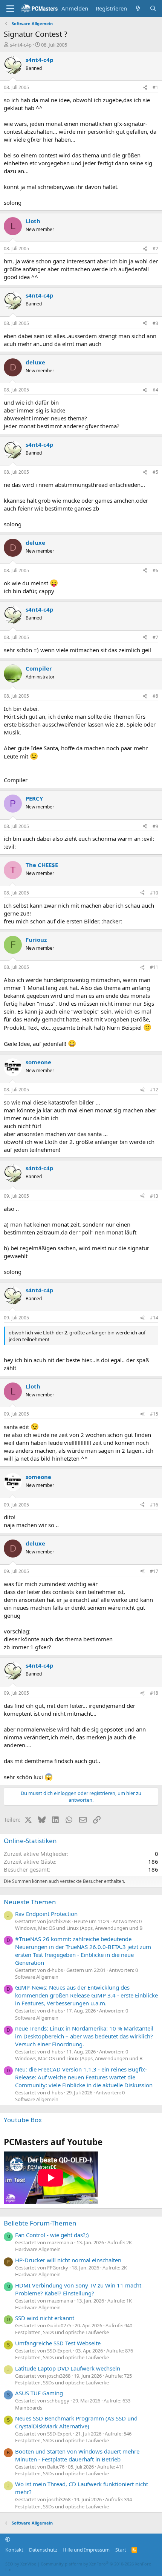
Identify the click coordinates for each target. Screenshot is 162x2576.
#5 (155, 472)
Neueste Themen (30, 1902)
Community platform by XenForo (78, 2567)
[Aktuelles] (138, 8)
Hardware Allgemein (38, 2249)
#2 (155, 249)
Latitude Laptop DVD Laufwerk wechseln (68, 2368)
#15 (154, 1414)
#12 (154, 1090)
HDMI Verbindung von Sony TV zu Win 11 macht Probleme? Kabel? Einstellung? (78, 2289)
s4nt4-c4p (21, 45)
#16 (154, 1505)
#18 (154, 1693)
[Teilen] (145, 88)
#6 (155, 570)
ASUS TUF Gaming (39, 2393)
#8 (155, 696)
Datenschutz (43, 2550)
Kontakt (14, 2550)
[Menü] (10, 9)
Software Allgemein (37, 1977)
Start (121, 2550)
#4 (155, 390)
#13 (154, 1196)
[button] (8, 2539)
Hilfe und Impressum (86, 2550)
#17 (154, 1571)
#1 (155, 87)
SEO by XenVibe (21, 2564)
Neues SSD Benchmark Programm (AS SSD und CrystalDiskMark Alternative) (76, 2422)
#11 (154, 967)
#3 (155, 323)
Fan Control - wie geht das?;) (52, 2235)
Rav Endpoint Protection (46, 1914)
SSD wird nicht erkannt (45, 2318)
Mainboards (29, 2408)
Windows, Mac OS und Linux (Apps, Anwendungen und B (79, 1928)
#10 (154, 893)
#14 (154, 1318)
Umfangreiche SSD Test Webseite (58, 2343)
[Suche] (153, 8)
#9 (155, 826)
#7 (155, 637)
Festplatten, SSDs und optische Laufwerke (62, 2332)
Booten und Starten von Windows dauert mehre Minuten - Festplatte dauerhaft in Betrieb (77, 2455)
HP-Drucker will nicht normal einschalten (68, 2260)
